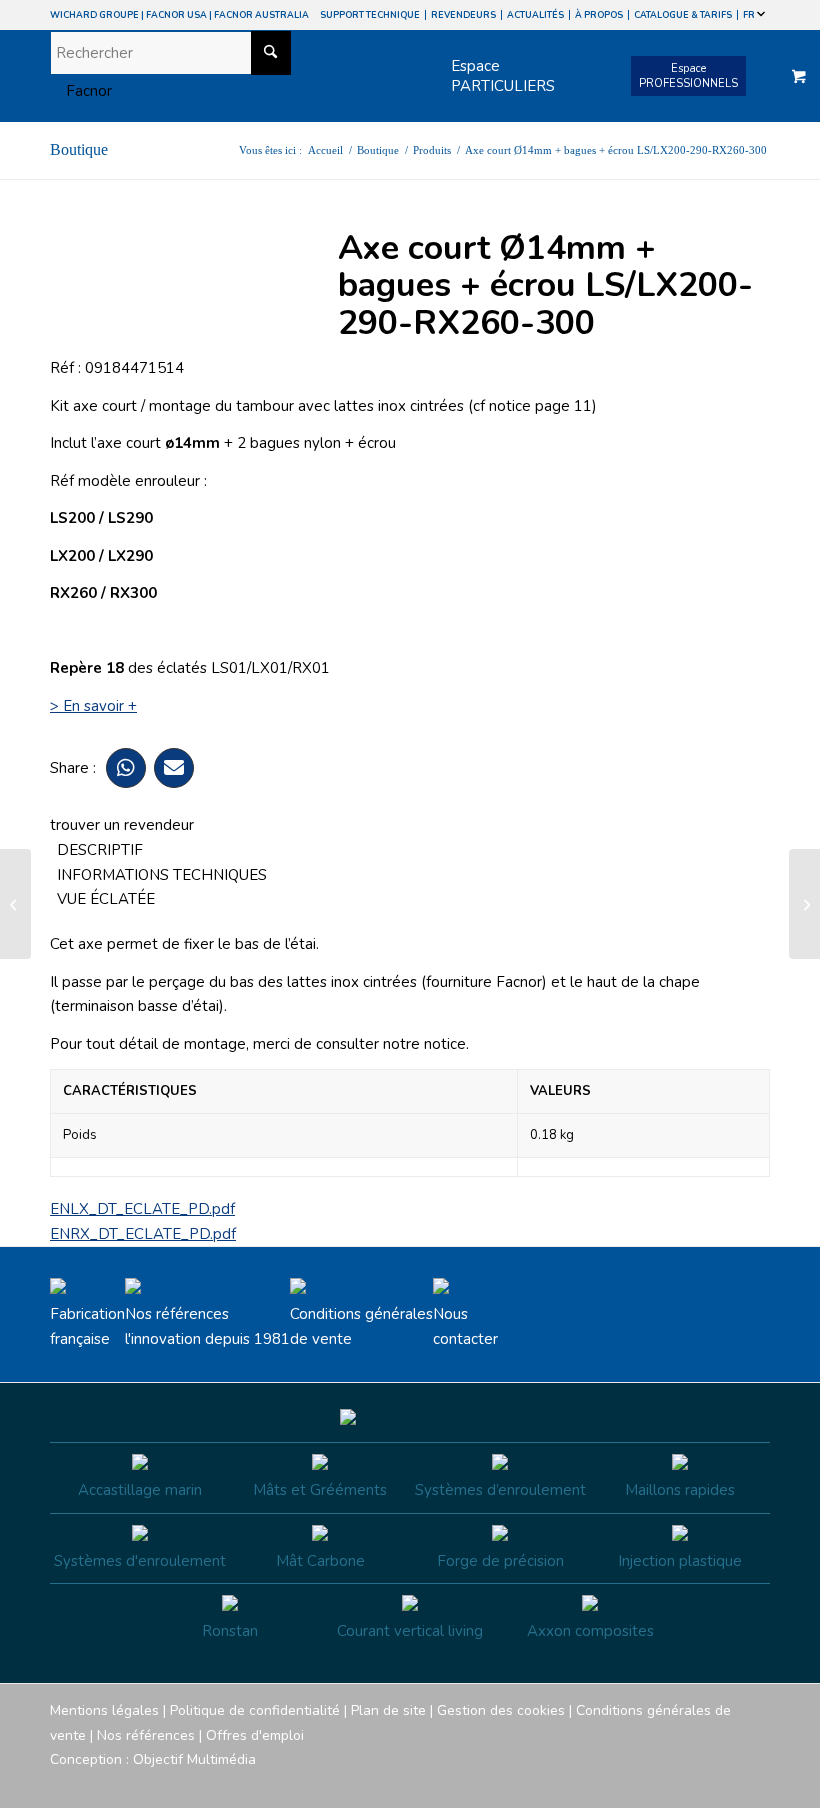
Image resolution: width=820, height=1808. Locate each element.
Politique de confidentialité (255, 1710)
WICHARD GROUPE (94, 15)
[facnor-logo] (81, 91)
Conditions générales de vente (361, 1326)
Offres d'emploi (255, 1735)
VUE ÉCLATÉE (106, 899)
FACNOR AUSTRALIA (261, 15)
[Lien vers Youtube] (695, 1783)
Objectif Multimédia (194, 1759)
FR (750, 15)
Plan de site (388, 1710)
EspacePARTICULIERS (503, 76)
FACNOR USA (176, 15)
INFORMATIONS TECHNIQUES (162, 875)
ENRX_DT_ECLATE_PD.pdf (143, 1234)
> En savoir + (93, 706)
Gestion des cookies (501, 1710)
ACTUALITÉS (535, 15)
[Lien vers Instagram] (665, 1783)
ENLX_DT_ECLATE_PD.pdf (142, 1209)
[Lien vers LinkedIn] (755, 1783)
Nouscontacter (465, 1326)
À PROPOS (599, 15)
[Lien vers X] (725, 1783)
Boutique (79, 149)
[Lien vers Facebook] (635, 1783)
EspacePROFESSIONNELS (688, 76)
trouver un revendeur (122, 825)
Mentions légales (104, 1710)
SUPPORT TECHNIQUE (370, 15)
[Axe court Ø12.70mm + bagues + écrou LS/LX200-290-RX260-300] (15, 904)
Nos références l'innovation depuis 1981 (207, 1326)
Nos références (146, 1735)
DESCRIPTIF (100, 850)
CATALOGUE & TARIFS (683, 15)
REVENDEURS (463, 15)
